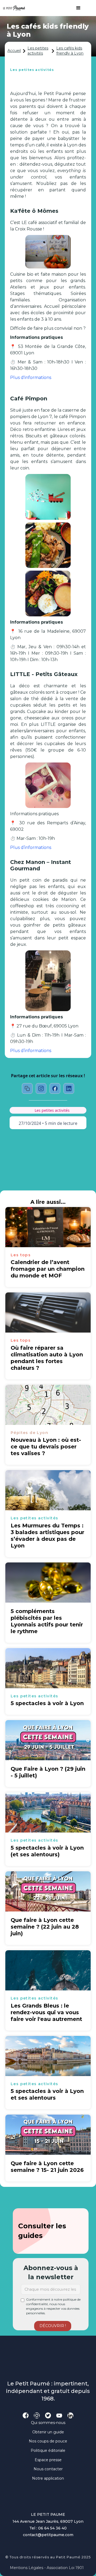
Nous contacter (48, 2469)
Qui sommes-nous (48, 2423)
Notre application (48, 2478)
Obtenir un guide (48, 2432)
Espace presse (48, 2460)
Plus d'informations (31, 378)
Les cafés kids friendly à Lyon (70, 51)
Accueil (14, 51)
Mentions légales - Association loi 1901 (47, 2568)
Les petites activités (38, 51)
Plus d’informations (31, 847)
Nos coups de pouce (48, 2441)
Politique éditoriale (48, 2450)
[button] (76, 8)
